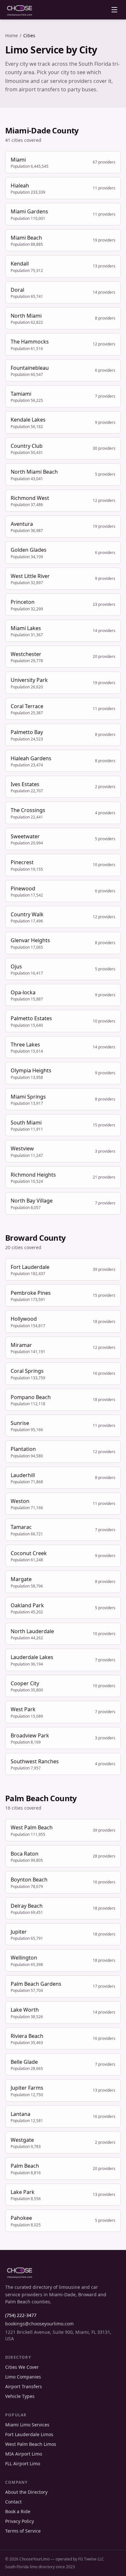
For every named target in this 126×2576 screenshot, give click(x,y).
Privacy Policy (20, 2521)
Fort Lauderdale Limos (29, 2434)
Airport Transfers (24, 2386)
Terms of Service (23, 2531)
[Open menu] (114, 10)
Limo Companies (23, 2377)
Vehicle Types (20, 2396)
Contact (13, 2502)
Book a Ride (18, 2511)
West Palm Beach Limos (31, 2444)
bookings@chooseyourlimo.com (39, 2324)
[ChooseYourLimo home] (20, 10)
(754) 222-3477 (21, 2315)
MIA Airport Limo (24, 2454)
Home (11, 35)
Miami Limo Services (27, 2425)
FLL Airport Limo (23, 2463)
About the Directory (26, 2492)
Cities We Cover (22, 2367)
